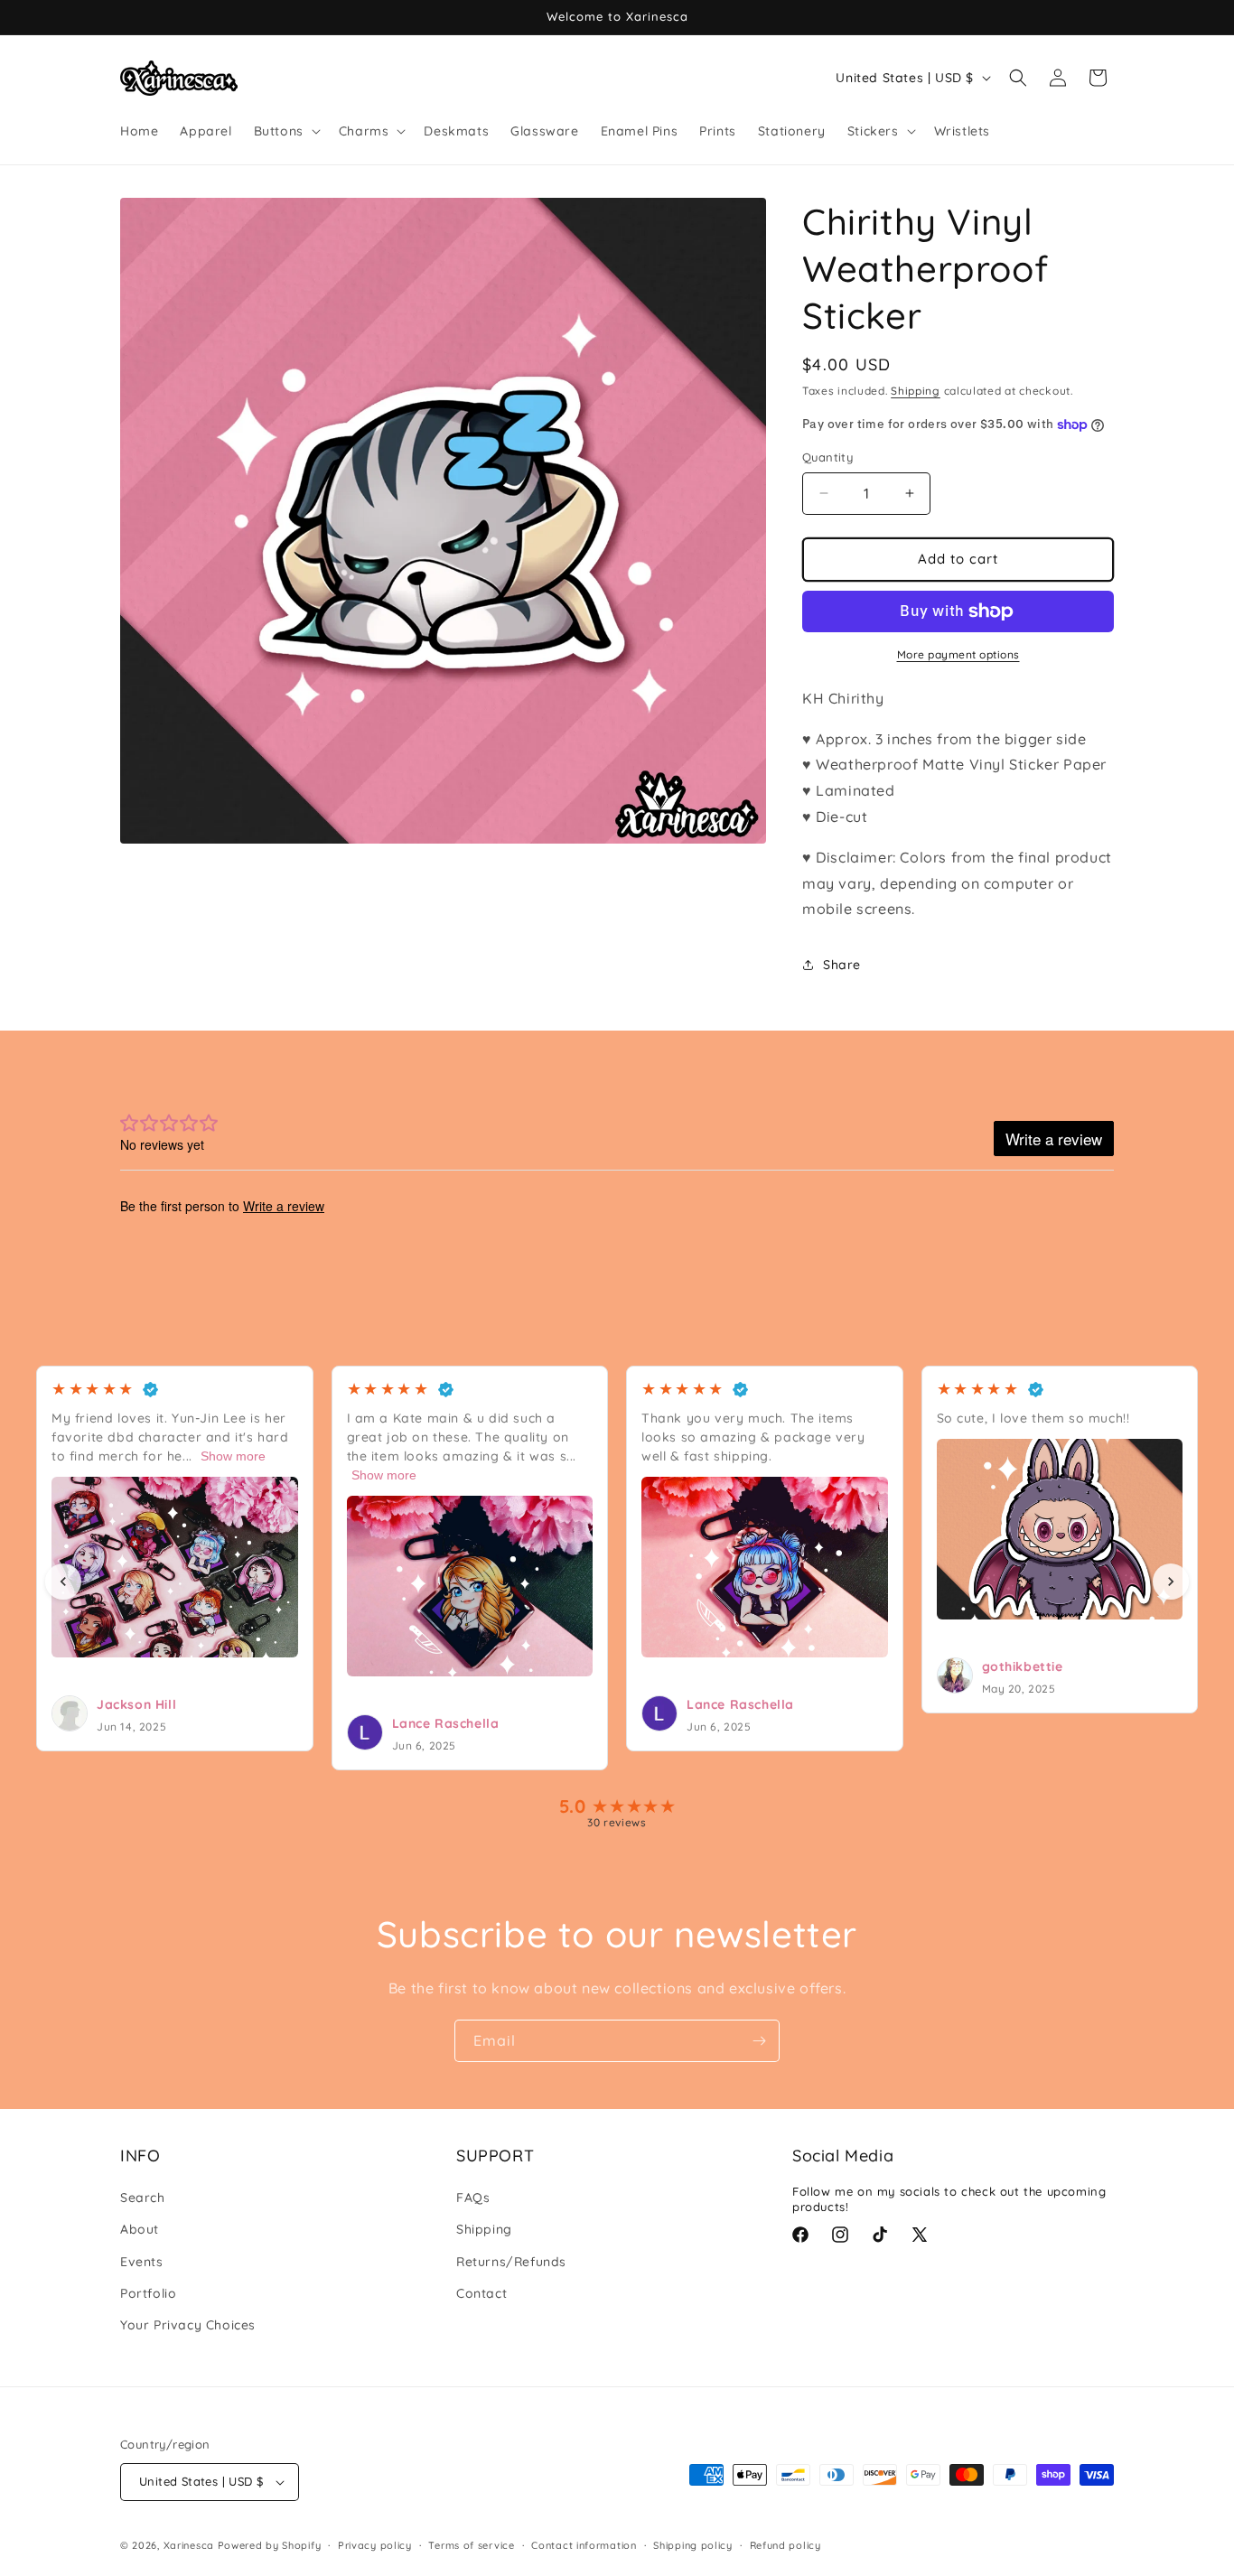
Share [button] (842, 965)
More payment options (958, 654)
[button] (285, 131)
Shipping (916, 391)
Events (142, 2262)
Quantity (827, 457)
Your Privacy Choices (188, 2325)
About (140, 2229)
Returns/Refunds (511, 2262)
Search (143, 2198)
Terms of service (471, 2545)
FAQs (473, 2198)
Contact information (584, 2545)
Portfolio (148, 2293)
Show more (233, 1456)
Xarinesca (189, 2545)
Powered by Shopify (270, 2545)
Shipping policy (693, 2545)
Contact (481, 2293)
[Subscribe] (759, 2041)
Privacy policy (375, 2545)
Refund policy (785, 2545)
